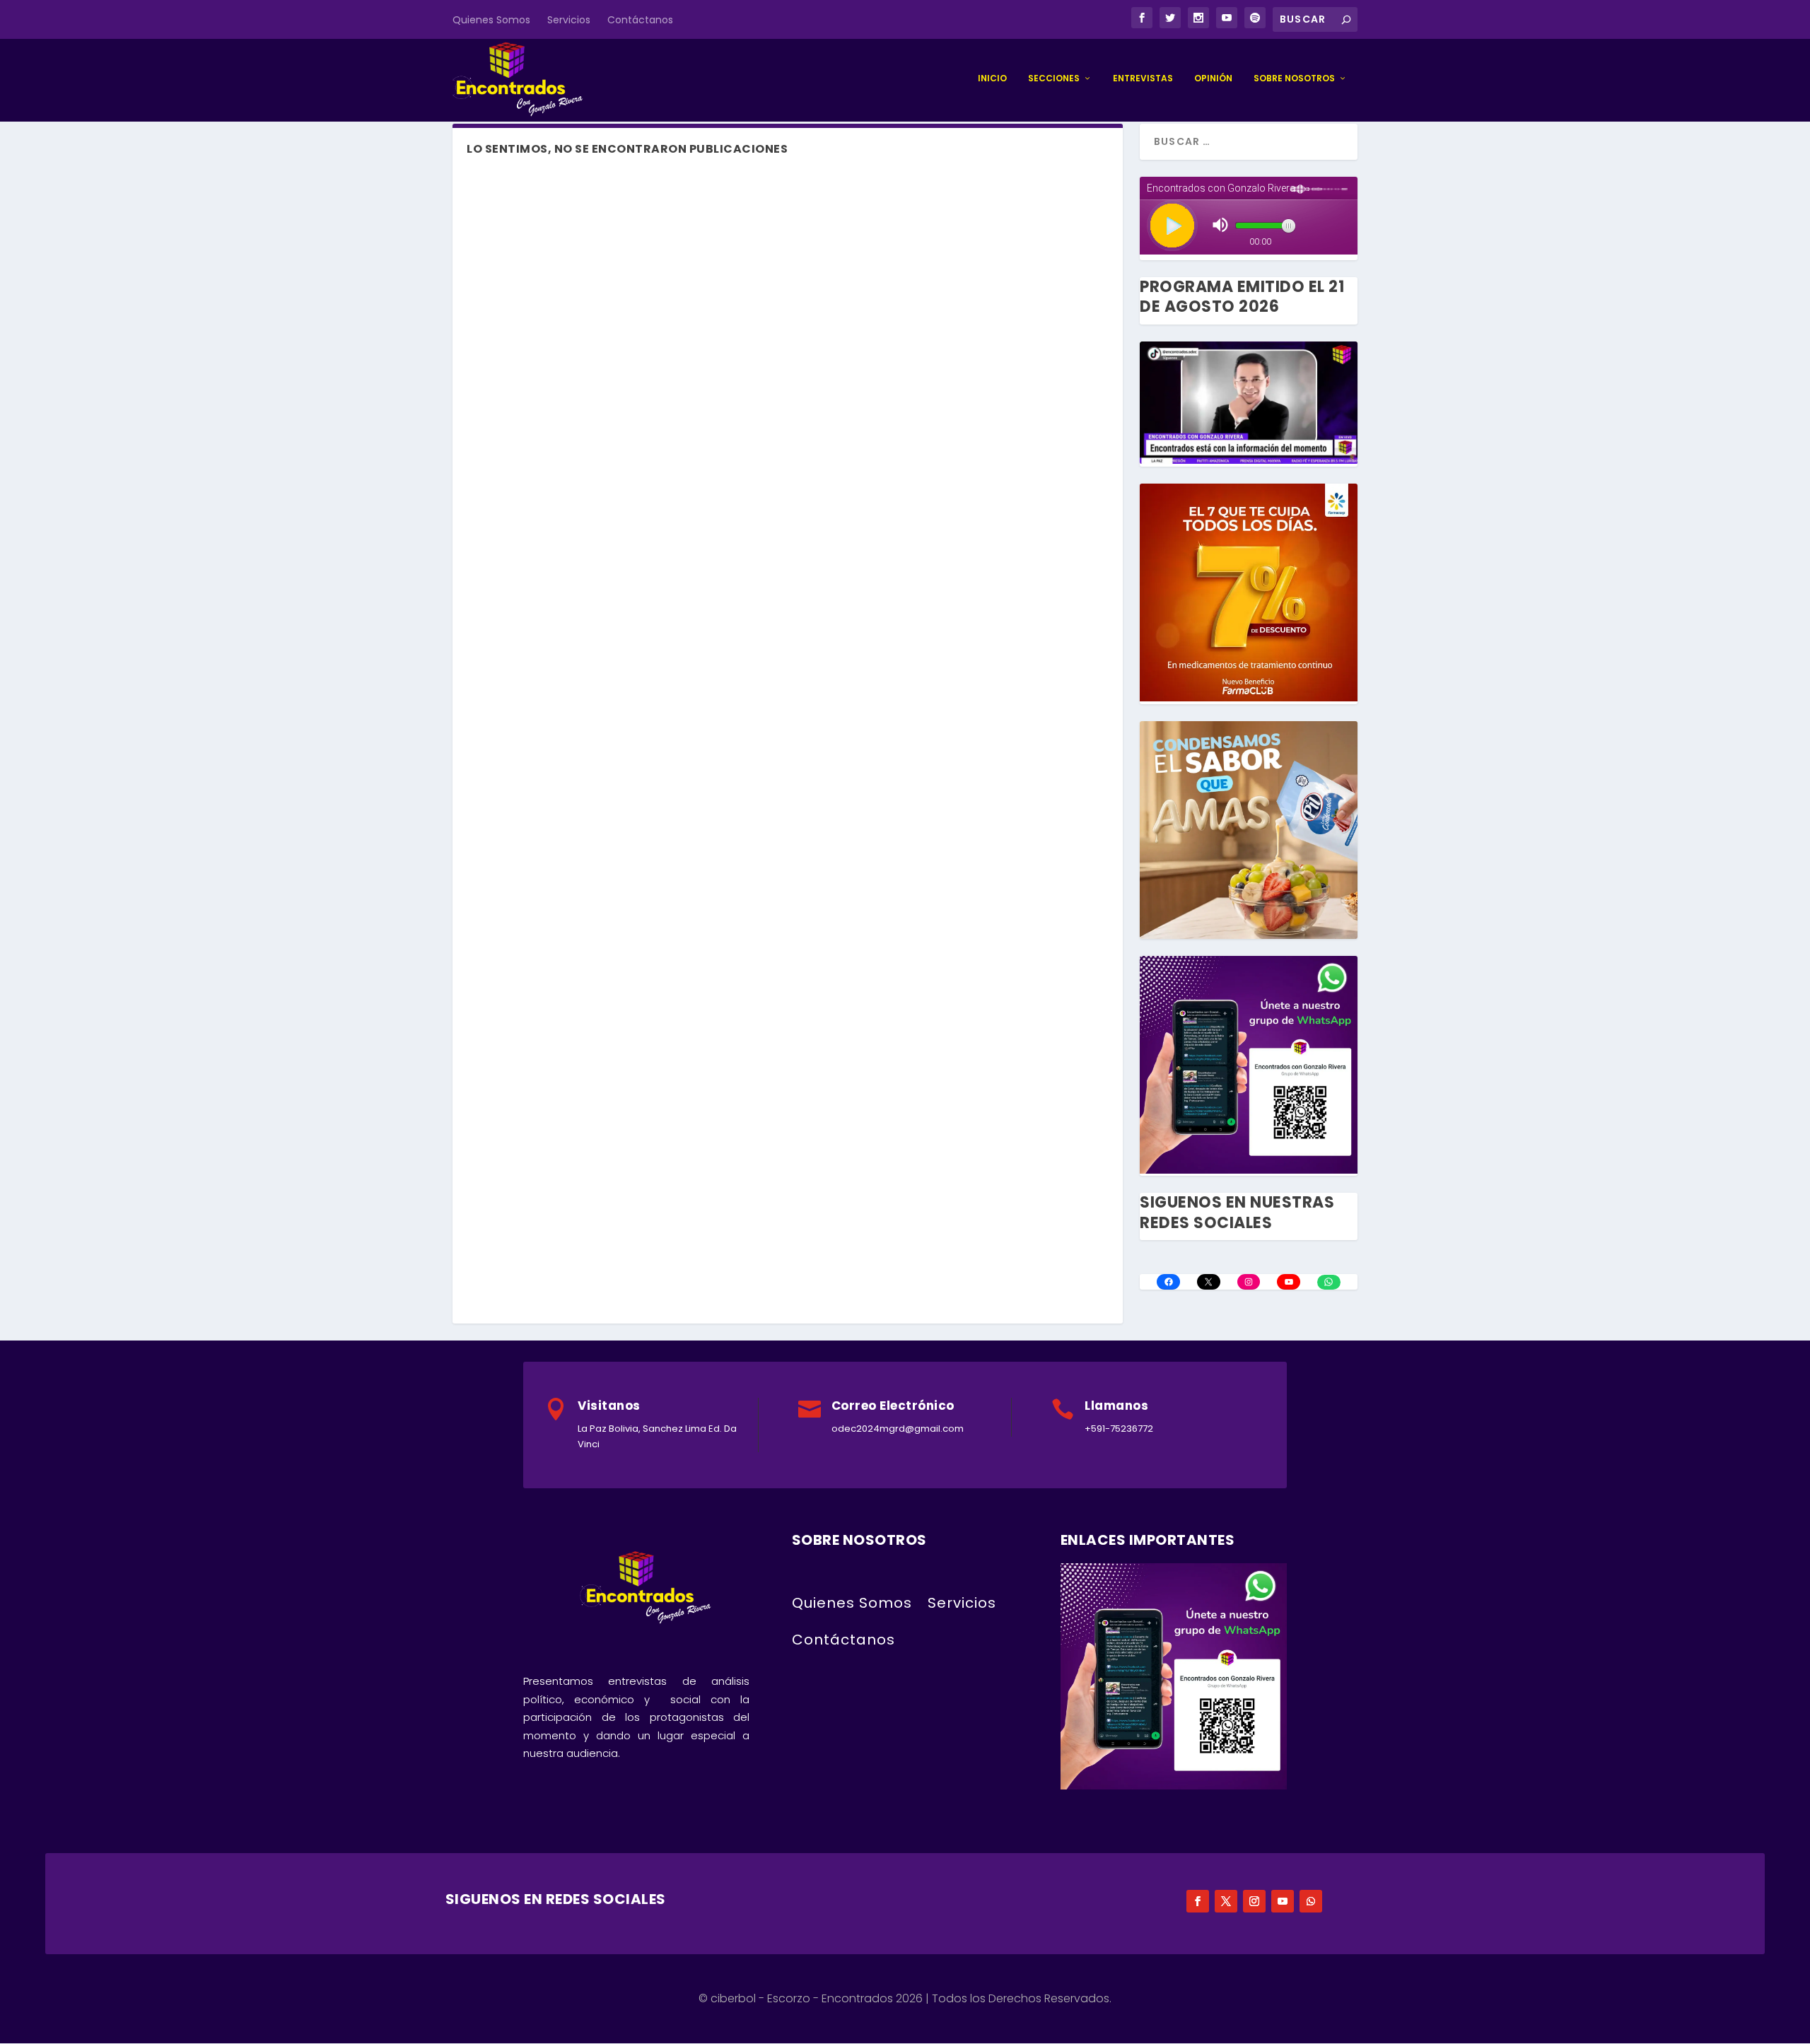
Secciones (1054, 78)
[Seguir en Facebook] (1198, 1901)
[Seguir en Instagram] (1254, 1901)
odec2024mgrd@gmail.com (898, 1429)
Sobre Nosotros (1294, 78)
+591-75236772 (1119, 1429)
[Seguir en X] (1226, 1901)
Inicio (992, 78)
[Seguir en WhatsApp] (1311, 1901)
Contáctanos (640, 20)
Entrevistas (1143, 78)
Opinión (1213, 78)
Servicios (569, 20)
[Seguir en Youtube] (1283, 1901)
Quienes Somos (491, 20)
